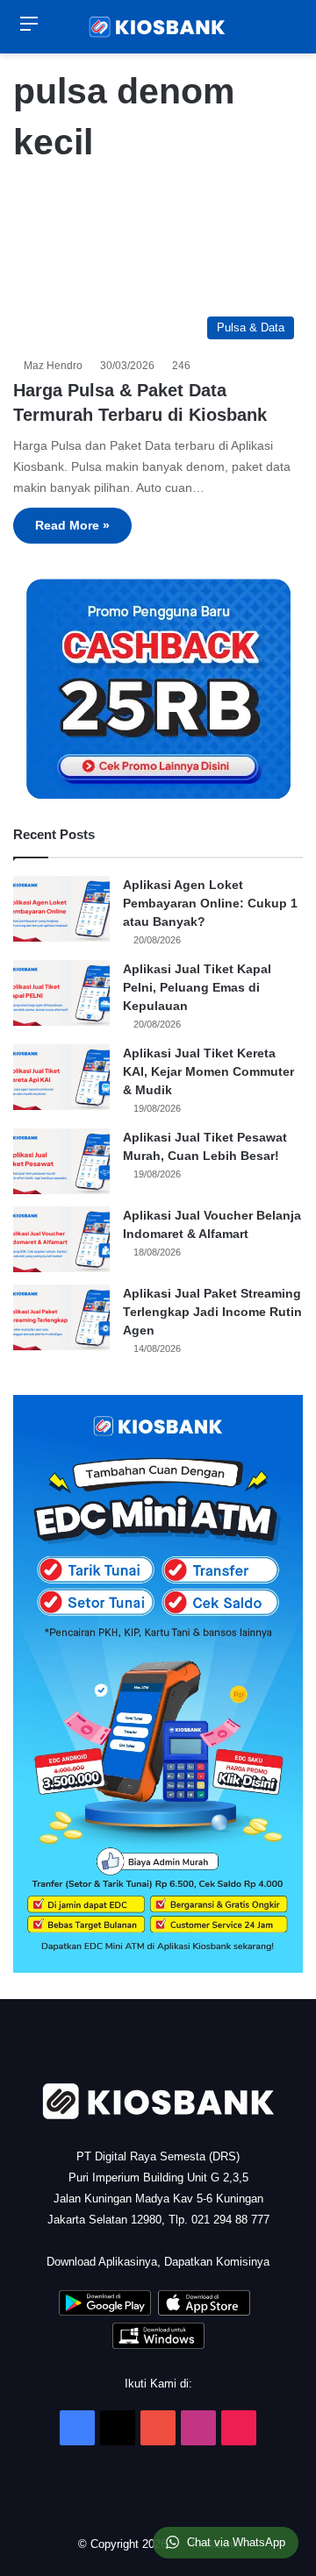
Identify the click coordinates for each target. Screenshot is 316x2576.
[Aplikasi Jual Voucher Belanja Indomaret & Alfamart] (61, 1239)
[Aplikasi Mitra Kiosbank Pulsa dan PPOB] (105, 2312)
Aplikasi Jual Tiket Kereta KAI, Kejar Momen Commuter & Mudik (208, 1071)
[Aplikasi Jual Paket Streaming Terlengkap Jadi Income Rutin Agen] (61, 1317)
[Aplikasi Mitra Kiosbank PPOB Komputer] (158, 2345)
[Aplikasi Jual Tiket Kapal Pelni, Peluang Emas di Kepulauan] (61, 993)
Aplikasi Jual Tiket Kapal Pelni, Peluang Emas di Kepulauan (197, 987)
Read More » (72, 525)
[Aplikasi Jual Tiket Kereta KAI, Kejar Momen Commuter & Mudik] (61, 1077)
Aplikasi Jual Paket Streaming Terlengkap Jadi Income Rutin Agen (212, 1312)
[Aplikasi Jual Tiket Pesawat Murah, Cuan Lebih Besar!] (61, 1161)
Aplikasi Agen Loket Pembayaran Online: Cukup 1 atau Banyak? (210, 903)
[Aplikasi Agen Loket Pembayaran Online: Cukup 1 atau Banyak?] (61, 909)
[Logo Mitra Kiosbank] (158, 27)
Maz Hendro (56, 366)
